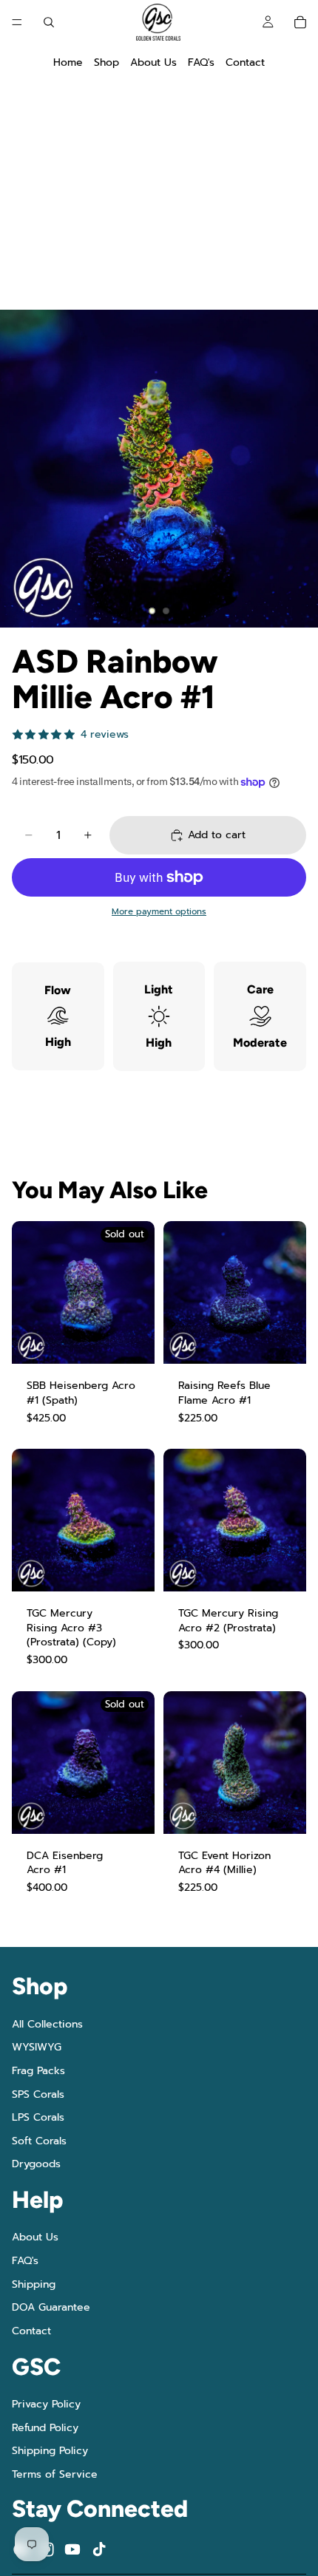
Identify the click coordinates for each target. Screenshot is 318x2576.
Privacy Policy (46, 2404)
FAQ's (201, 62)
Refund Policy (45, 2427)
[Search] (49, 22)
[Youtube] (72, 2549)
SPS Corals (38, 2094)
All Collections (47, 2024)
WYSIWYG (37, 2047)
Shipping (34, 2284)
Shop (106, 62)
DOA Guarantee (51, 2307)
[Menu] (17, 22)
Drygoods (36, 2164)
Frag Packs (38, 2071)
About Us (153, 62)
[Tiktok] (99, 2549)
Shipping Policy (50, 2451)
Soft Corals (39, 2140)
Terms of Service (55, 2474)
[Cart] (300, 22)
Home (68, 62)
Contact (245, 62)
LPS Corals (38, 2117)
